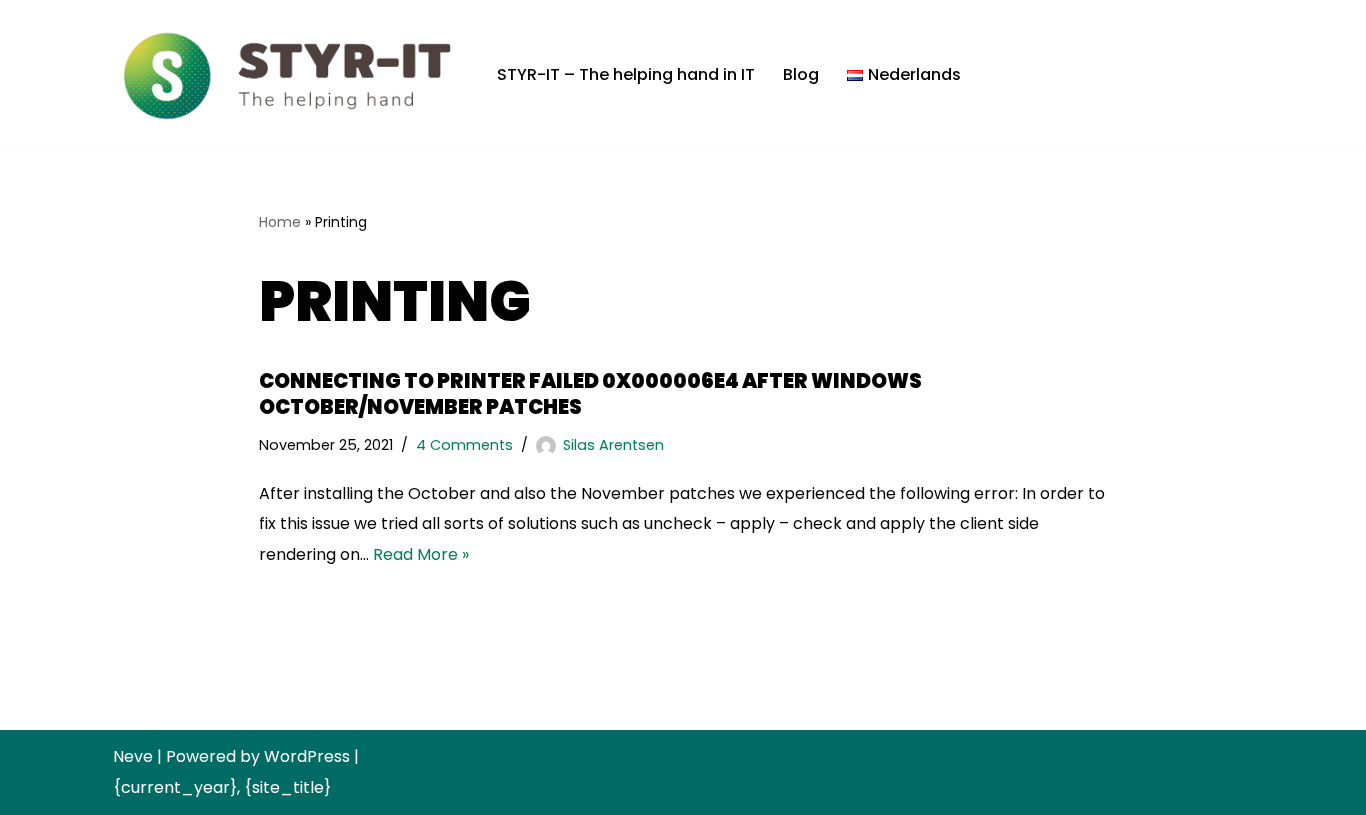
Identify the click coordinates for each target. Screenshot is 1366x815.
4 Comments (464, 445)
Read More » (421, 554)
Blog (801, 74)
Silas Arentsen (613, 445)
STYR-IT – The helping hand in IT (626, 74)
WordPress (307, 756)
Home (280, 222)
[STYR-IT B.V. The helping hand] (288, 74)
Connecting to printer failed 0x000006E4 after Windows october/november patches (590, 394)
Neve (133, 756)
